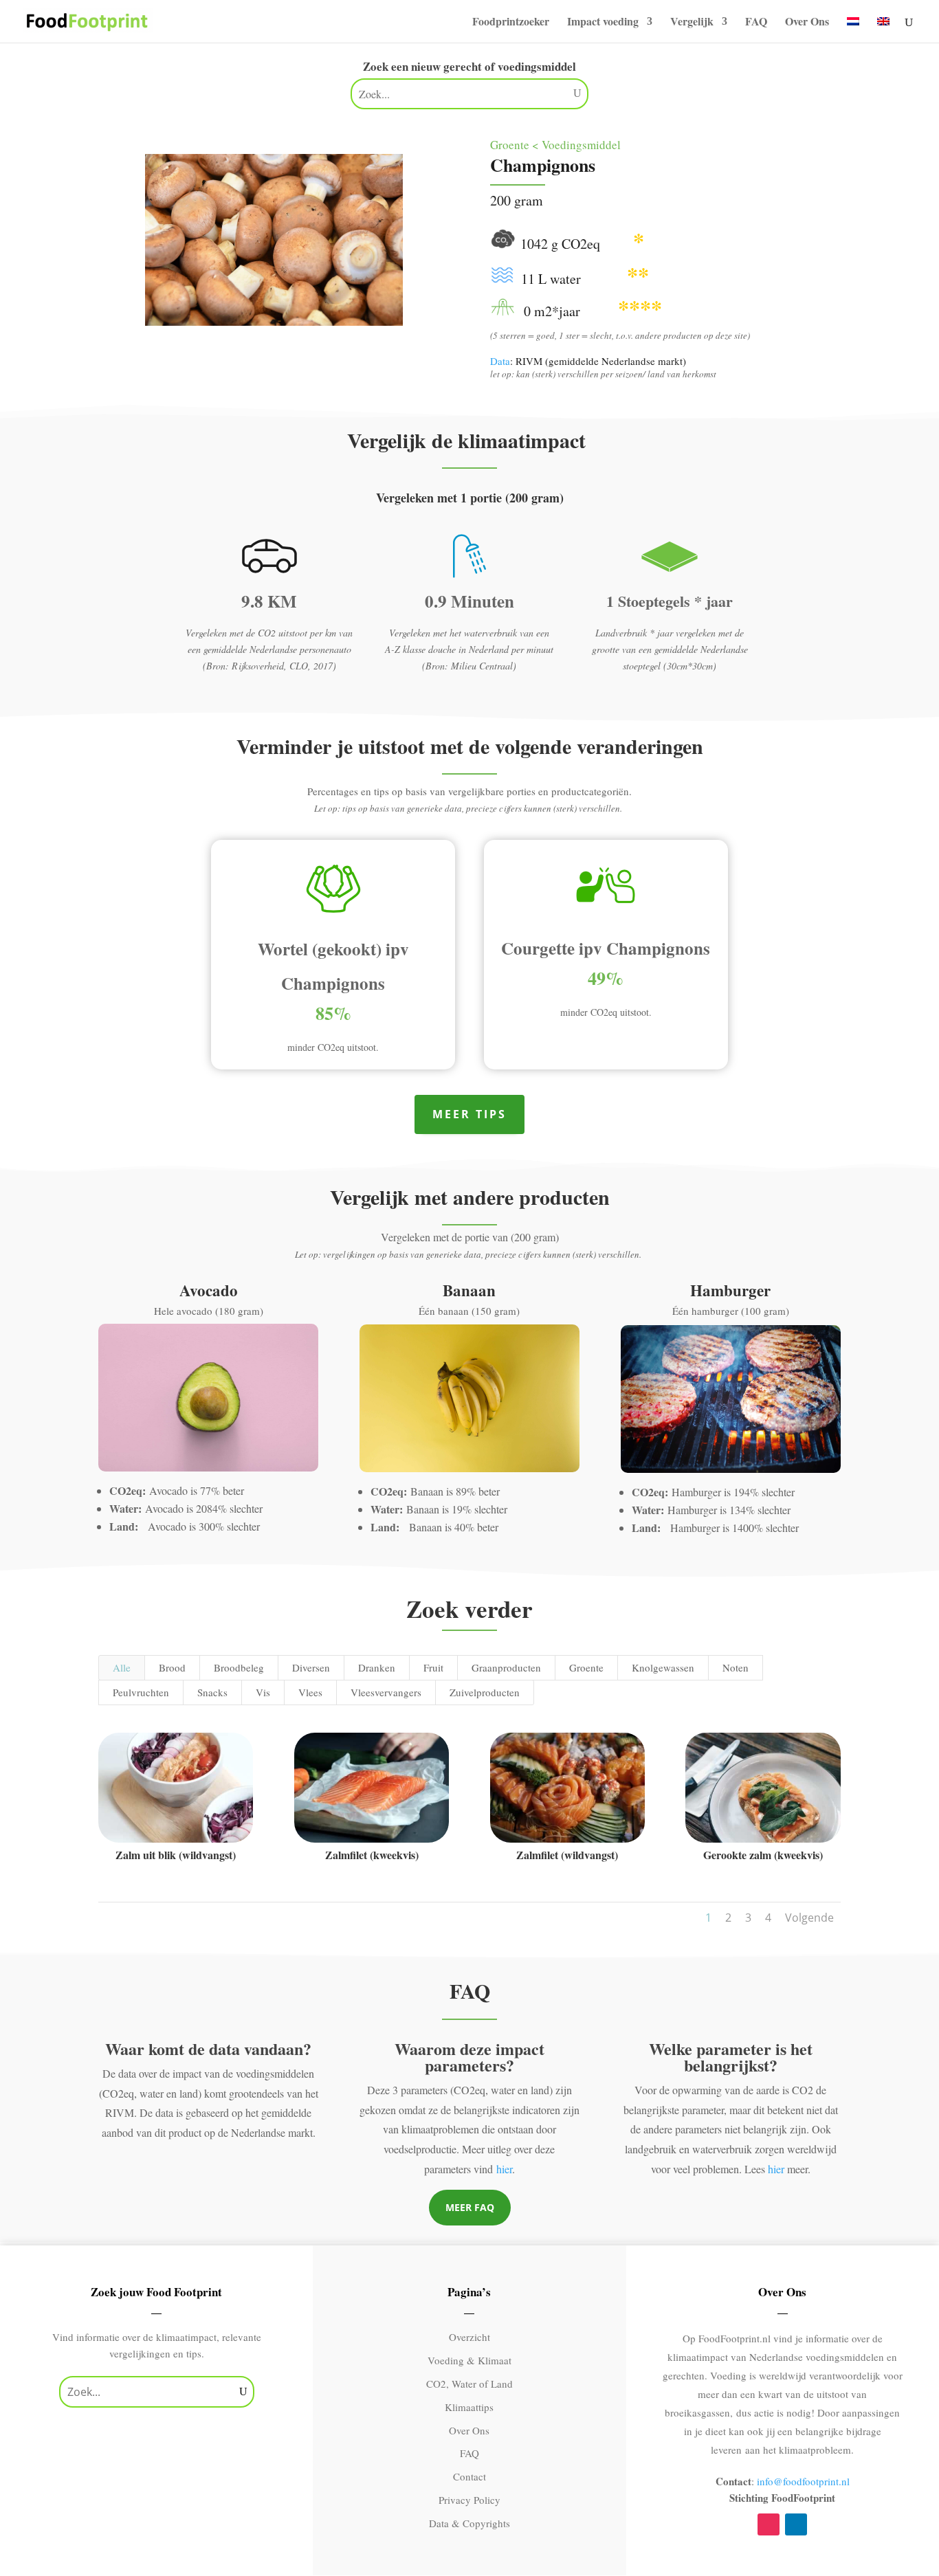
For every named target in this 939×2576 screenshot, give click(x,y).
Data (500, 361)
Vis (263, 1692)
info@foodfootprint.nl (803, 2481)
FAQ (756, 23)
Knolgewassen (663, 1667)
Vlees (310, 1692)
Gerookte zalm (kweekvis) (763, 1855)
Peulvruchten (141, 1692)
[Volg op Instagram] (769, 2524)
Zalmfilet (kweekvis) (372, 1855)
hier (504, 2169)
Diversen (311, 1667)
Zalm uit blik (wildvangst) (176, 1855)
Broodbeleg (239, 1667)
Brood (172, 1667)
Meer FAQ (470, 2207)
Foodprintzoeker (511, 23)
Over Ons (807, 23)
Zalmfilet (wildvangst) (567, 1855)
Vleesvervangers (386, 1692)
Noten (736, 1667)
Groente (586, 1667)
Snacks (212, 1692)
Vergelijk (692, 23)
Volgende (809, 1918)
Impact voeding (603, 23)
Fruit (433, 1667)
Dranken (377, 1667)
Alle (122, 1667)
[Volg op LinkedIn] (796, 2524)
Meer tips (469, 1114)
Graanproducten (506, 1667)
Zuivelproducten (485, 1692)
